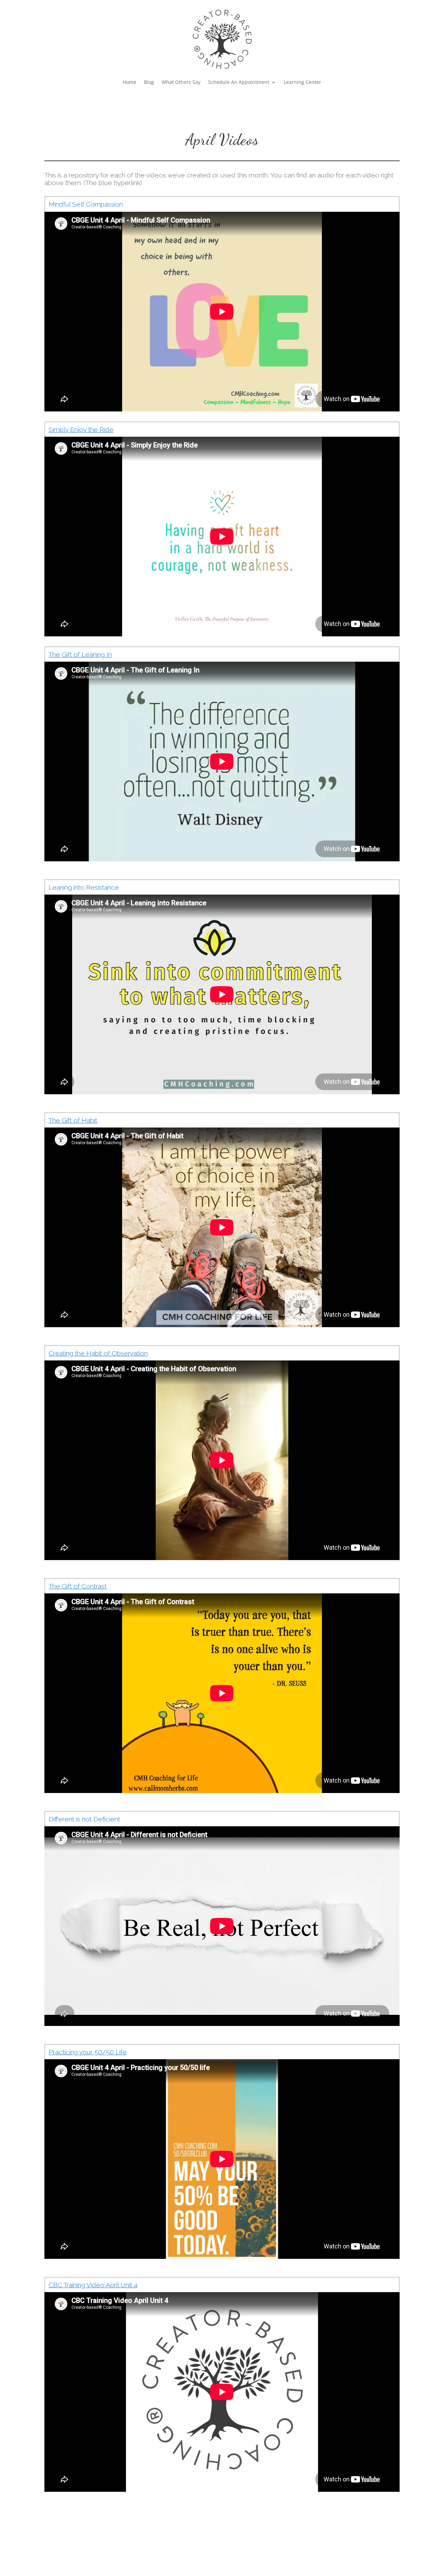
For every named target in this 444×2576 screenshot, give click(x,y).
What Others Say (181, 82)
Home (130, 82)
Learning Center (302, 82)
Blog (149, 82)
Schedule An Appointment (239, 82)
